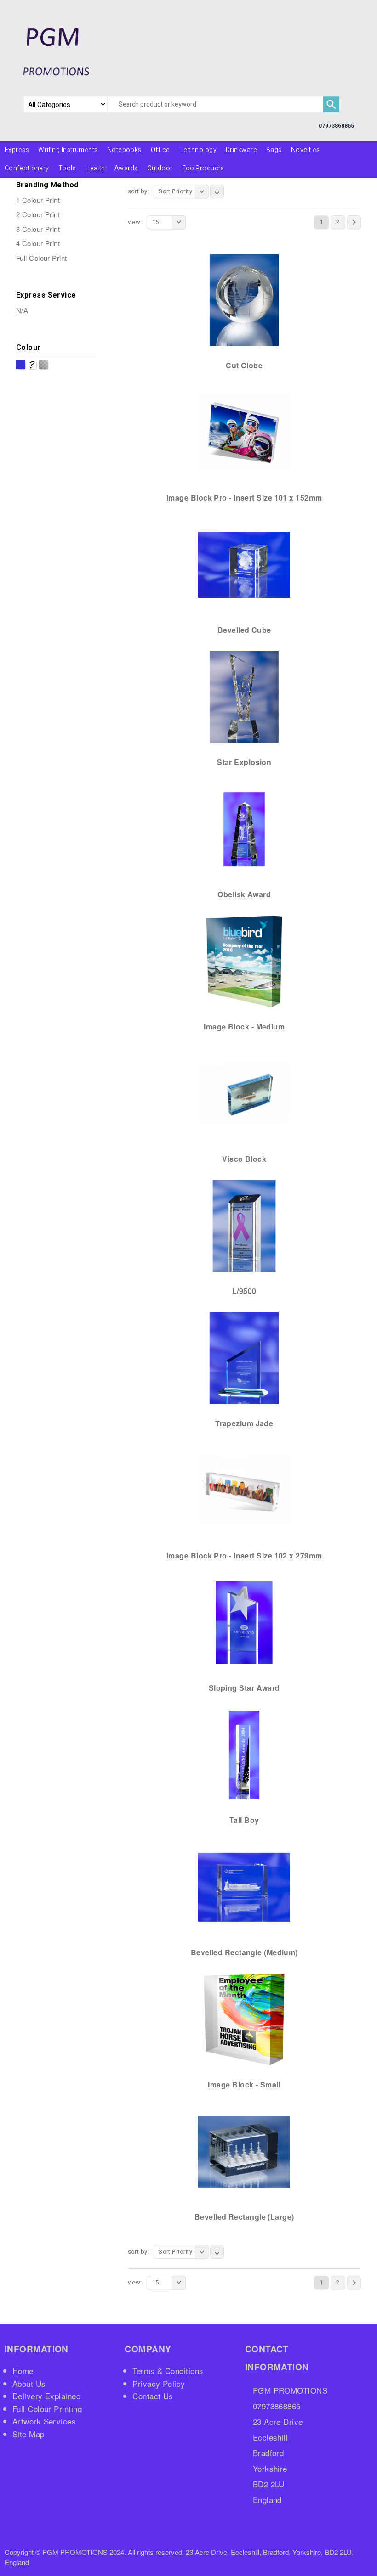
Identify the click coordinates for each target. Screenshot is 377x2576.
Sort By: (139, 191)
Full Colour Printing (47, 2409)
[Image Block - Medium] (244, 961)
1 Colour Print (38, 200)
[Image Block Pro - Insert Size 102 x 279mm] (244, 1490)
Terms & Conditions (168, 2371)
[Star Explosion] (244, 697)
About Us (29, 2383)
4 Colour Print (38, 243)
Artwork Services (44, 2421)
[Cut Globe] (244, 300)
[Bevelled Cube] (244, 564)
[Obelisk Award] (244, 829)
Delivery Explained (46, 2396)
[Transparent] (43, 365)
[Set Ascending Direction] (217, 191)
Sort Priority (175, 191)
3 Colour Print (38, 229)
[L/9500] (244, 1226)
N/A (22, 310)
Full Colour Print (42, 258)
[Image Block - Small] (244, 2019)
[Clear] (32, 365)
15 (156, 222)
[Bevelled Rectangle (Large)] (244, 2151)
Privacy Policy (159, 2383)
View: (135, 222)
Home (23, 2371)
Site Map (29, 2434)
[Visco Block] (244, 1093)
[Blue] (21, 365)
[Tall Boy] (244, 1755)
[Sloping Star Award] (244, 1622)
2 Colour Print (38, 214)
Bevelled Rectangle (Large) (244, 2217)
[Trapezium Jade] (244, 1358)
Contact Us (153, 2396)
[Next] (354, 222)
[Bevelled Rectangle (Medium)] (244, 1887)
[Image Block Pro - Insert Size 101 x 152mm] (244, 432)
